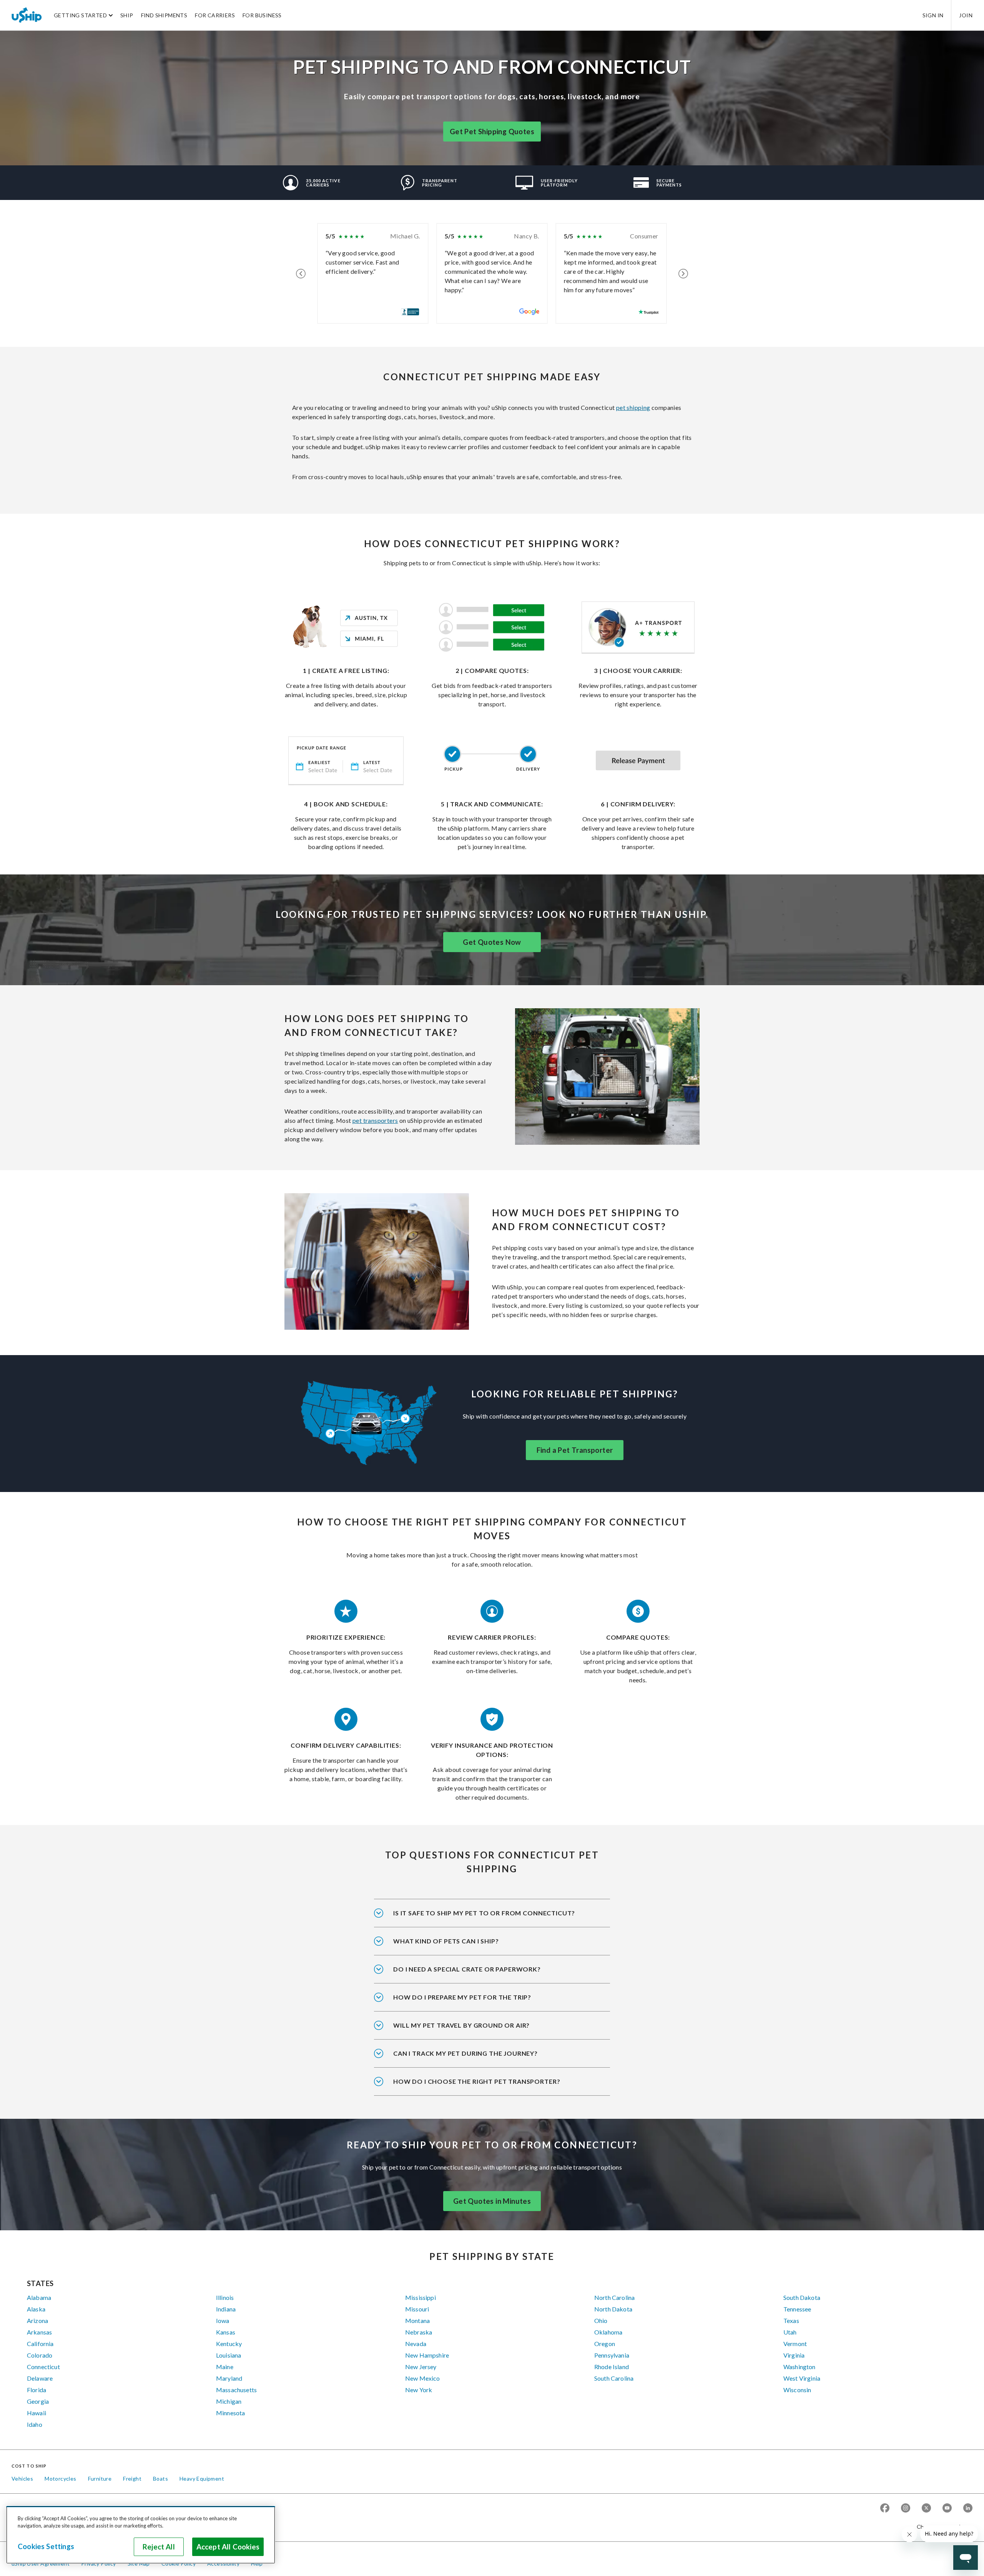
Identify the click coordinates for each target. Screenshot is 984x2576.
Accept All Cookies (228, 2547)
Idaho (35, 2424)
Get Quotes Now (492, 942)
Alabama (39, 2297)
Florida (37, 2390)
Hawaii (37, 2413)
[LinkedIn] (968, 2509)
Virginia (794, 2355)
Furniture (100, 2479)
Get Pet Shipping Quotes (492, 132)
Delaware (40, 2378)
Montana (417, 2320)
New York (419, 2390)
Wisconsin (797, 2390)
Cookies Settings (46, 2546)
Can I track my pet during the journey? (465, 2053)
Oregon (605, 2344)
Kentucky (229, 2344)
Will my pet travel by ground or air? (461, 2025)
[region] (141, 2535)
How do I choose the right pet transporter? (477, 2081)
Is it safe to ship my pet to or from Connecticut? (484, 1913)
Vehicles (22, 2479)
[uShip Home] (27, 15)
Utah (790, 2332)
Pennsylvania (612, 2355)
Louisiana (229, 2355)
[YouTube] (947, 2509)
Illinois (225, 2297)
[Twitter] (926, 2509)
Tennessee (797, 2309)
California (40, 2344)
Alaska (36, 2309)
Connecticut (43, 2367)
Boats (160, 2479)
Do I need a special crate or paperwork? (467, 1969)
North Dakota (613, 2309)
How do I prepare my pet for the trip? (462, 1997)
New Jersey (421, 2367)
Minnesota (230, 2413)
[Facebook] (885, 2509)
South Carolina (614, 2378)
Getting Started (80, 15)
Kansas (226, 2332)
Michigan (229, 2401)
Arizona (37, 2320)
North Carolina (614, 2297)
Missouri (417, 2309)
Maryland (229, 2378)
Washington (799, 2367)
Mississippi (421, 2297)
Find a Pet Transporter (575, 1450)
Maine (225, 2367)
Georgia (38, 2401)
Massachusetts (236, 2390)
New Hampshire (427, 2355)
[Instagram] (906, 2509)
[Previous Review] (301, 273)
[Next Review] (683, 273)
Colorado (40, 2355)
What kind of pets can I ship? (446, 1941)
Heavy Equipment (202, 2479)
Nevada (416, 2344)
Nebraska (419, 2332)
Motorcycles (60, 2479)
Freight (132, 2479)
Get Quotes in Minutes (492, 2201)
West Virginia (802, 2378)
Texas (791, 2320)
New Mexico (423, 2378)
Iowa (223, 2320)
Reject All (159, 2547)
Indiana (226, 2309)
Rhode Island (612, 2367)
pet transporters (375, 1120)
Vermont (795, 2344)
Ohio (601, 2320)
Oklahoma (608, 2332)
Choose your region (942, 2527)
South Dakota (802, 2297)
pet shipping (633, 407)
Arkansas (39, 2332)
